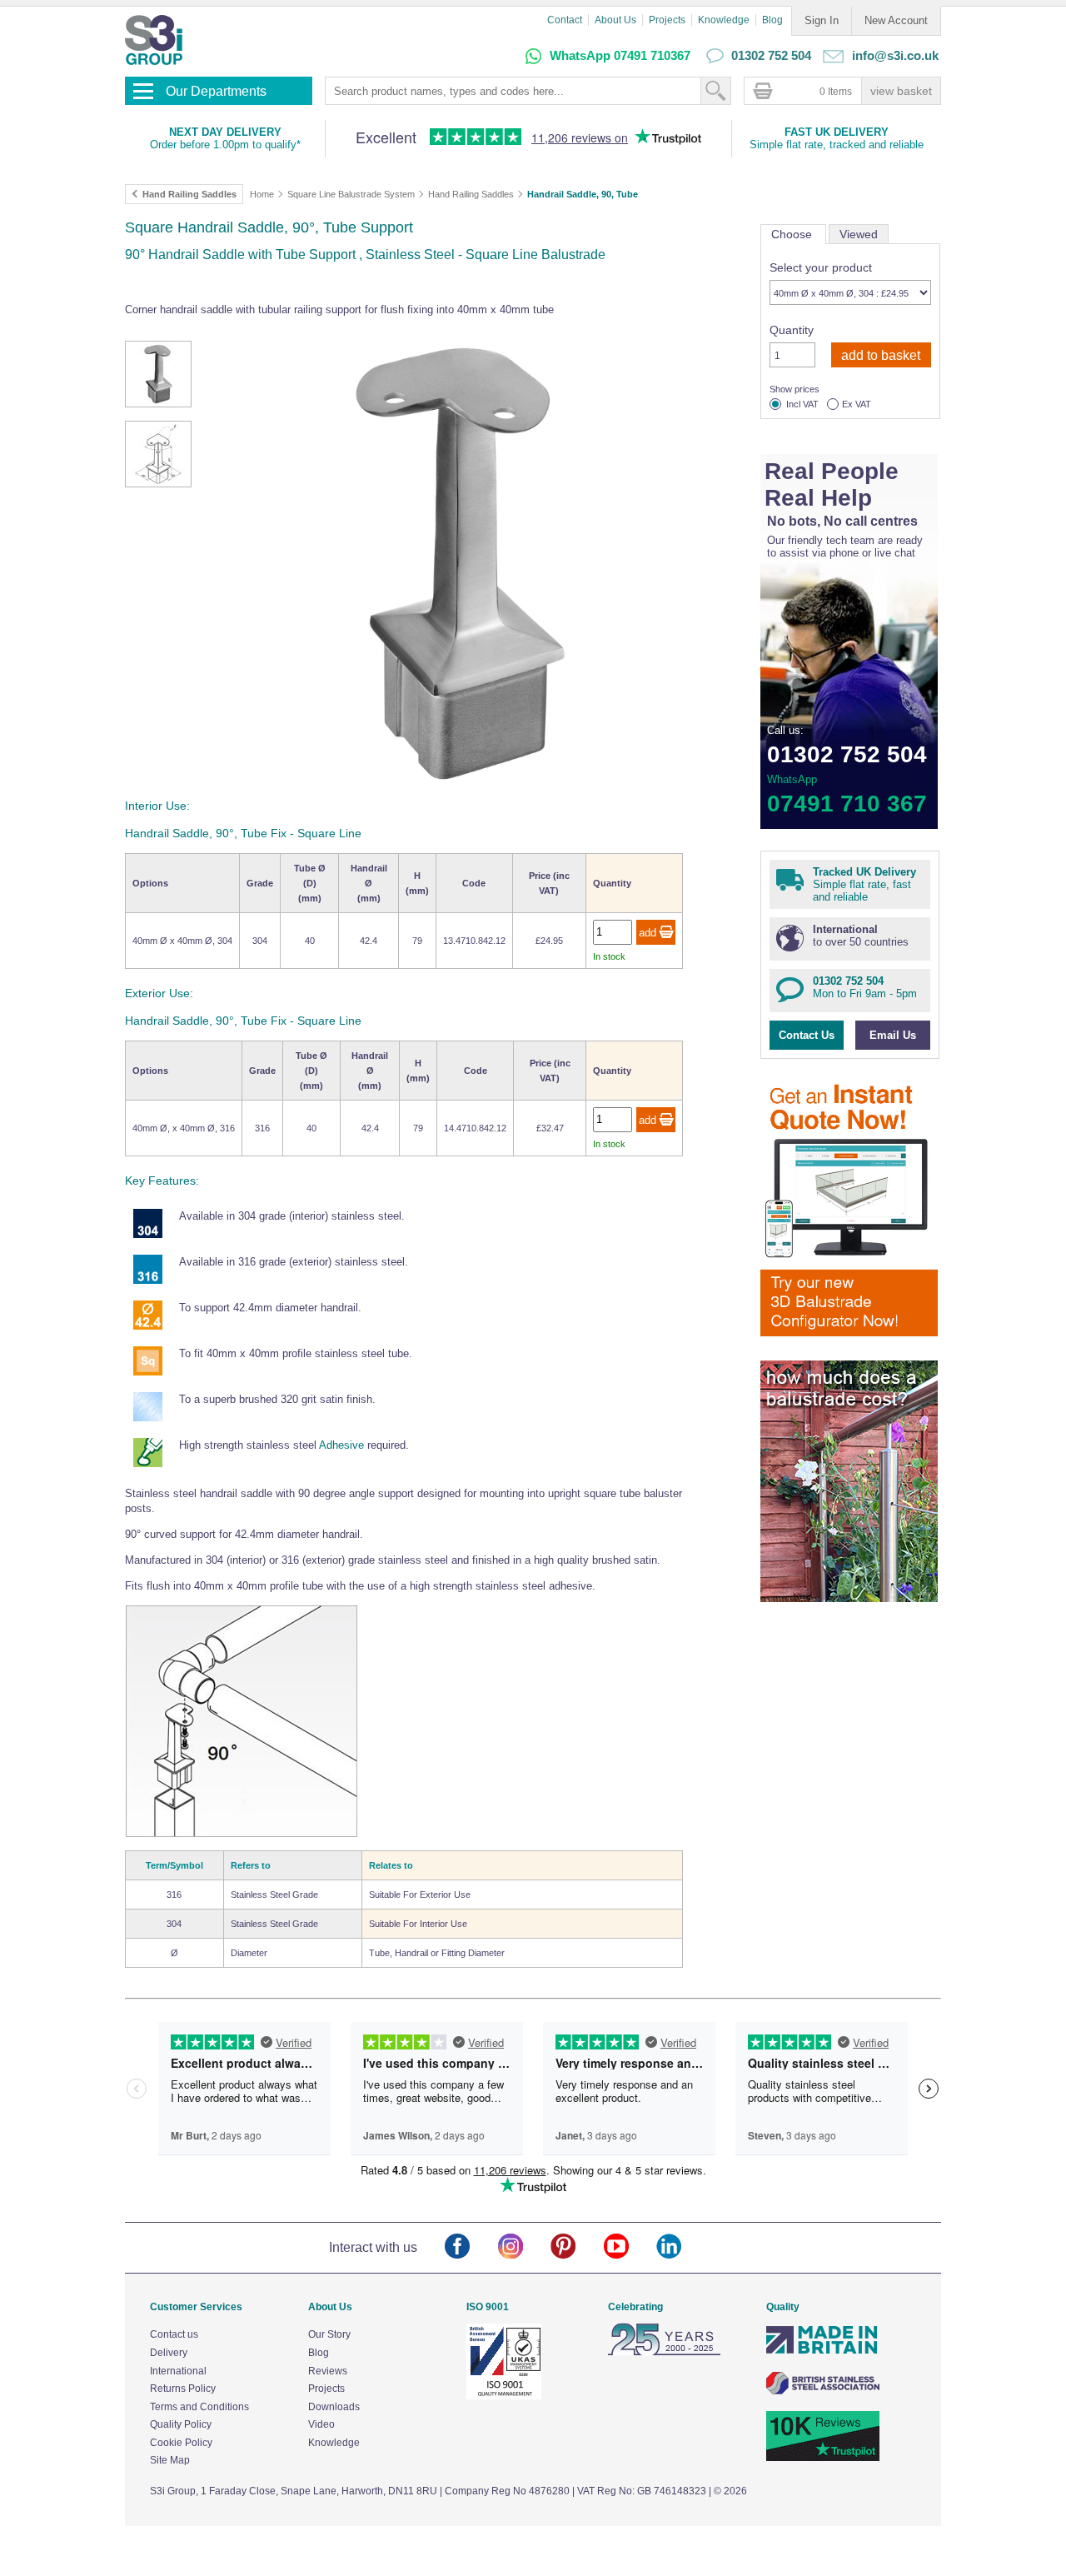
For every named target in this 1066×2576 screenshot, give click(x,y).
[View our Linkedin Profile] (682, 2247)
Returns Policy (183, 2389)
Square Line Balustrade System (351, 194)
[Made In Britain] (823, 2352)
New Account (896, 20)
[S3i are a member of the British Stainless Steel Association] (823, 2391)
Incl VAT (802, 404)
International (178, 2371)
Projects (667, 20)
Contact (565, 20)
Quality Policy (181, 2424)
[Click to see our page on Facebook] (471, 2247)
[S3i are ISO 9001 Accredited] (504, 2396)
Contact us (174, 2334)
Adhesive (341, 1445)
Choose (793, 234)
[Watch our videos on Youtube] (630, 2247)
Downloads (334, 2407)
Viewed (859, 234)
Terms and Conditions (199, 2407)
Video (321, 2424)
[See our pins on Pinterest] (577, 2247)
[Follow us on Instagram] (524, 2247)
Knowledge (724, 20)
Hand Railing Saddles (471, 194)
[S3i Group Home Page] (154, 40)
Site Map (170, 2460)
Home (262, 194)
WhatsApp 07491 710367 (620, 55)
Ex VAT (857, 404)
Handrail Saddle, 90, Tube (583, 194)
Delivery (169, 2353)
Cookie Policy (181, 2443)
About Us (615, 20)
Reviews (328, 2371)
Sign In (822, 20)
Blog (772, 20)
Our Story (329, 2334)
